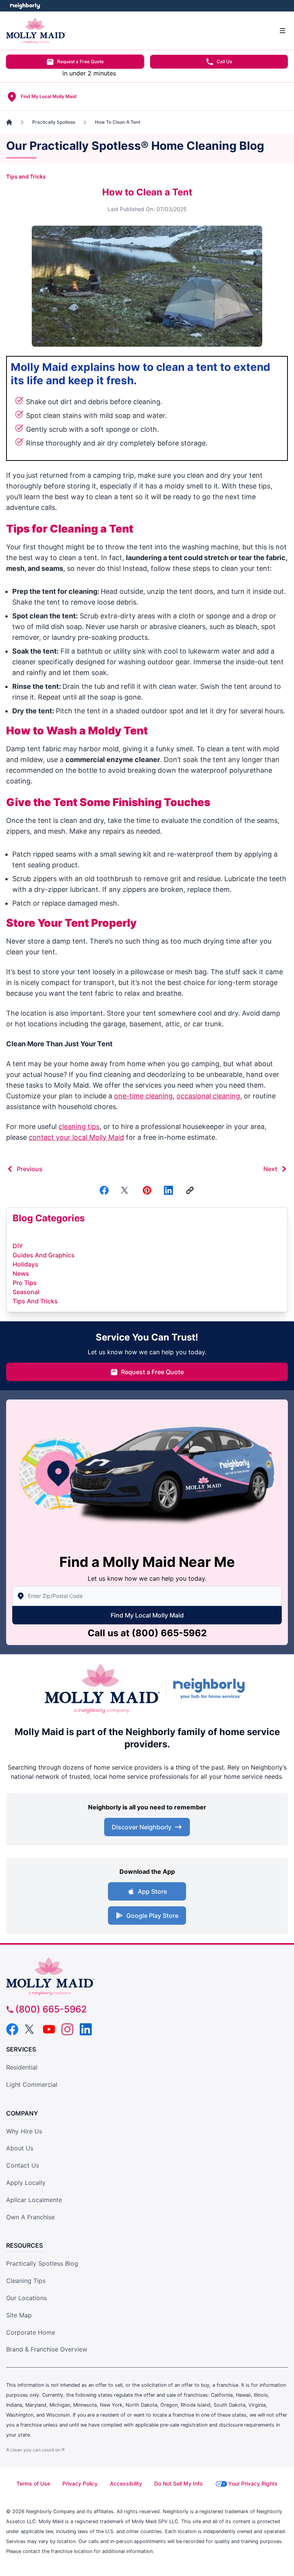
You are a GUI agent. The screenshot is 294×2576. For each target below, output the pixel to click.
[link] (190, 1190)
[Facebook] (104, 1190)
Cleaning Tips (26, 2281)
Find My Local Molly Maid (147, 1615)
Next (270, 1169)
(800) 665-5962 (169, 1633)
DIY (18, 1246)
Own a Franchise (30, 2217)
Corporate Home (31, 2332)
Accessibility (126, 2483)
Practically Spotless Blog (42, 2263)
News (21, 1273)
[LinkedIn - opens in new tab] (86, 2029)
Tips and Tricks (26, 176)
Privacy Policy (80, 2483)
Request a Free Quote (80, 61)
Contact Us (23, 2165)
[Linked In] (168, 1190)
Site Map (19, 2315)
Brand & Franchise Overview (47, 2349)
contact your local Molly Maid (76, 1137)
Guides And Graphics (44, 1255)
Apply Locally (26, 2183)
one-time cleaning (143, 1096)
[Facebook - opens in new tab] (12, 2029)
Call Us (224, 61)
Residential (22, 2067)
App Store (152, 1891)
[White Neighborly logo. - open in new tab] (25, 6)
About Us (20, 2148)
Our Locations (26, 2298)
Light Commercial (32, 2084)
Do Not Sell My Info (178, 2483)
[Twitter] (126, 1190)
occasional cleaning (208, 1096)
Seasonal (26, 1292)
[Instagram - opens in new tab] (67, 2029)
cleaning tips (79, 1127)
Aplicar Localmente (34, 2200)
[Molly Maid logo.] (102, 1689)
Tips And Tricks (35, 1301)
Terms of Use (33, 2483)
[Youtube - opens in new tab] (49, 2029)
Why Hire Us (24, 2131)
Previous (30, 1169)
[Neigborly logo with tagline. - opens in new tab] (211, 1688)
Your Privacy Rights (253, 2483)
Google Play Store (152, 1916)
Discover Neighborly (142, 1827)
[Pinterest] (147, 1190)
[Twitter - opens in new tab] (31, 2029)
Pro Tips (25, 1283)
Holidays (25, 1264)
